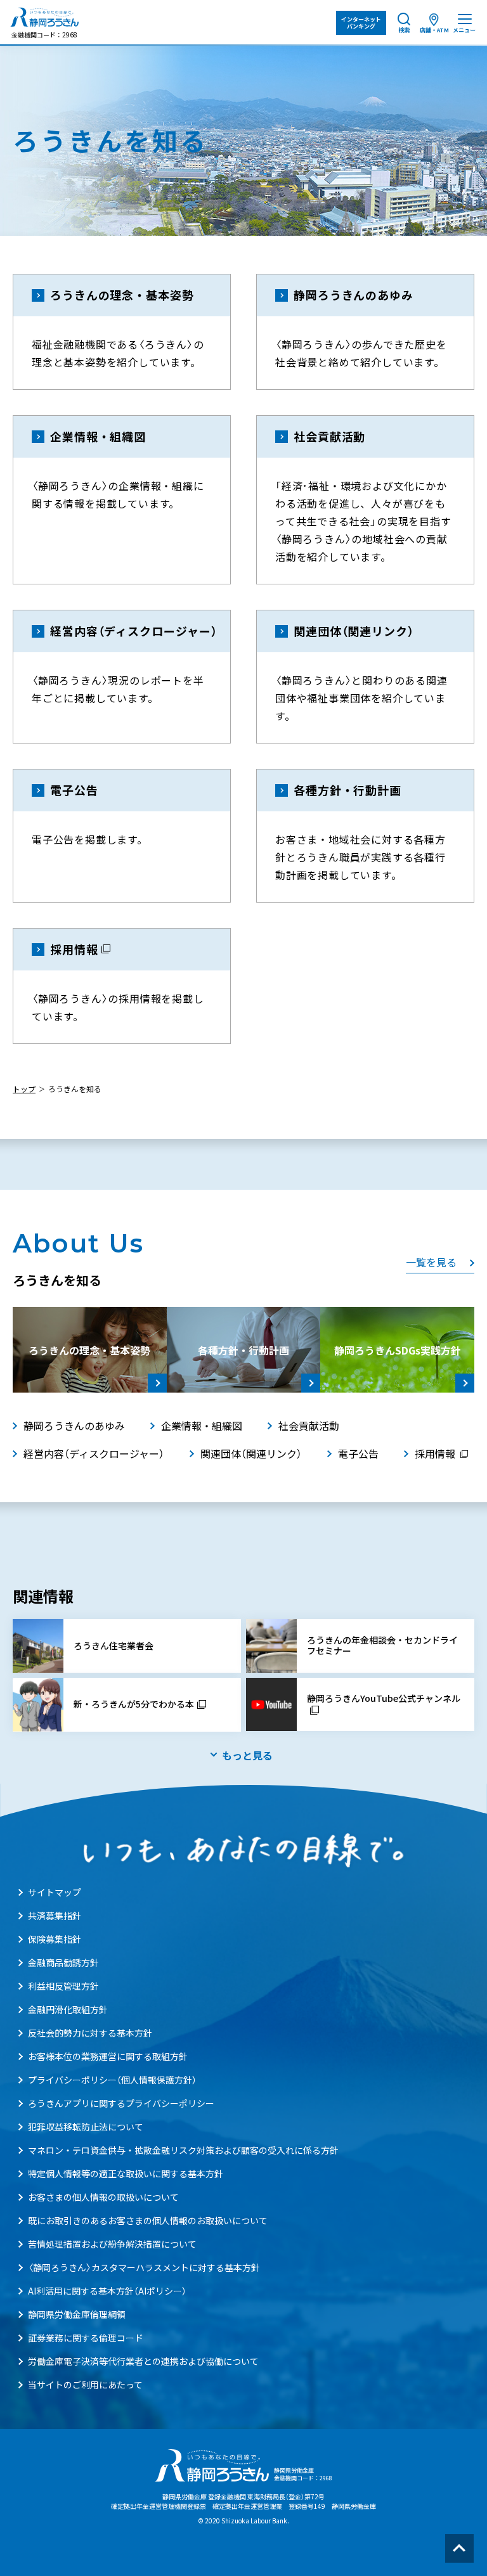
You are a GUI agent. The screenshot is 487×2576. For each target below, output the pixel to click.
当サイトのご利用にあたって (85, 2385)
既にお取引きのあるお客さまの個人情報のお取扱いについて (148, 2220)
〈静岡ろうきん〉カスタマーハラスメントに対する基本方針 (144, 2267)
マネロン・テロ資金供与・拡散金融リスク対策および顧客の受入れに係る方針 (183, 2150)
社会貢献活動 (309, 1426)
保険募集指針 (55, 1939)
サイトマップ (55, 1892)
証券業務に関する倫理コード (86, 2338)
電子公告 (358, 1453)
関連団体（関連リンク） (251, 1453)
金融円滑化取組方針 (68, 2009)
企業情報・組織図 (202, 1426)
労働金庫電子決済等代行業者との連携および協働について (143, 2361)
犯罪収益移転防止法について (86, 2127)
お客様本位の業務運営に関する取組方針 (108, 2056)
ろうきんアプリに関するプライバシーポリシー (121, 2103)
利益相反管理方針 (63, 1986)
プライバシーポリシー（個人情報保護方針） (112, 2080)
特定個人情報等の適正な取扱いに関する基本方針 (126, 2173)
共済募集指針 (55, 1916)
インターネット (361, 23)
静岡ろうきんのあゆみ (74, 1426)
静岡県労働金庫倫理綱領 (77, 2314)
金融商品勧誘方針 (63, 1962)
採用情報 (435, 1453)
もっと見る (247, 1755)
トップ (24, 1089)
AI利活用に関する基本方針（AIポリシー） (107, 2291)
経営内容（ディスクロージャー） (94, 1453)
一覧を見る (431, 1262)
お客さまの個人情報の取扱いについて (103, 2197)
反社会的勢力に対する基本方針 (90, 2033)
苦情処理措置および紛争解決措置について (112, 2244)
